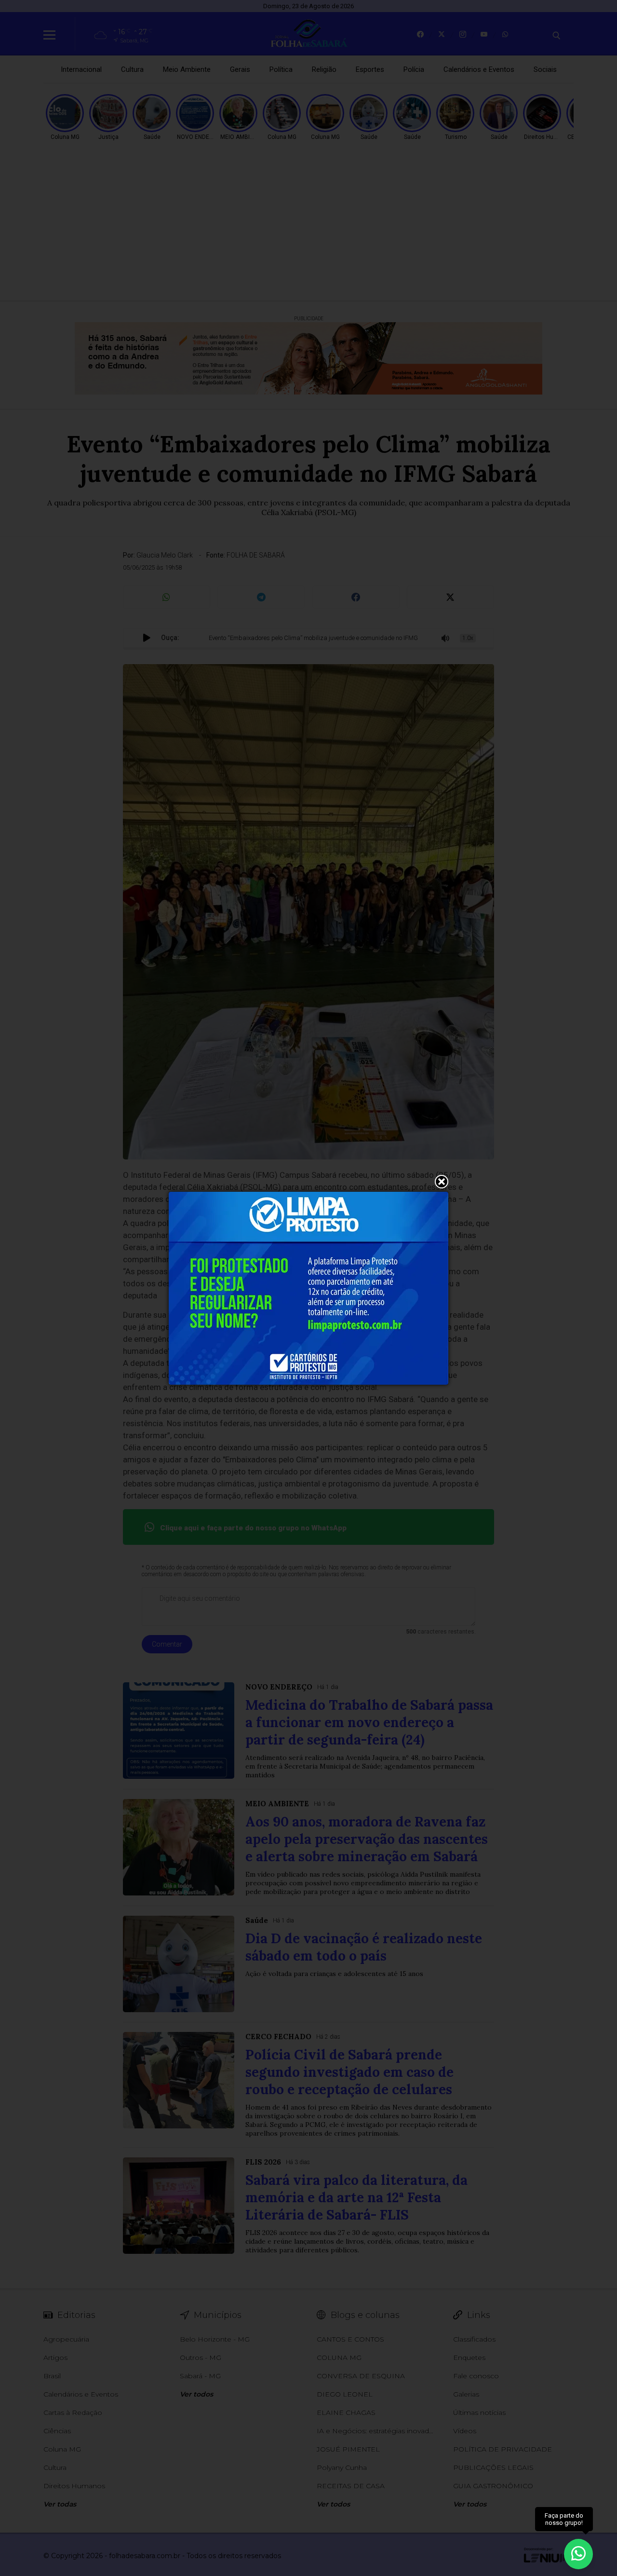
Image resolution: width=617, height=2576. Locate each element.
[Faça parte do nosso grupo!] (578, 2551)
